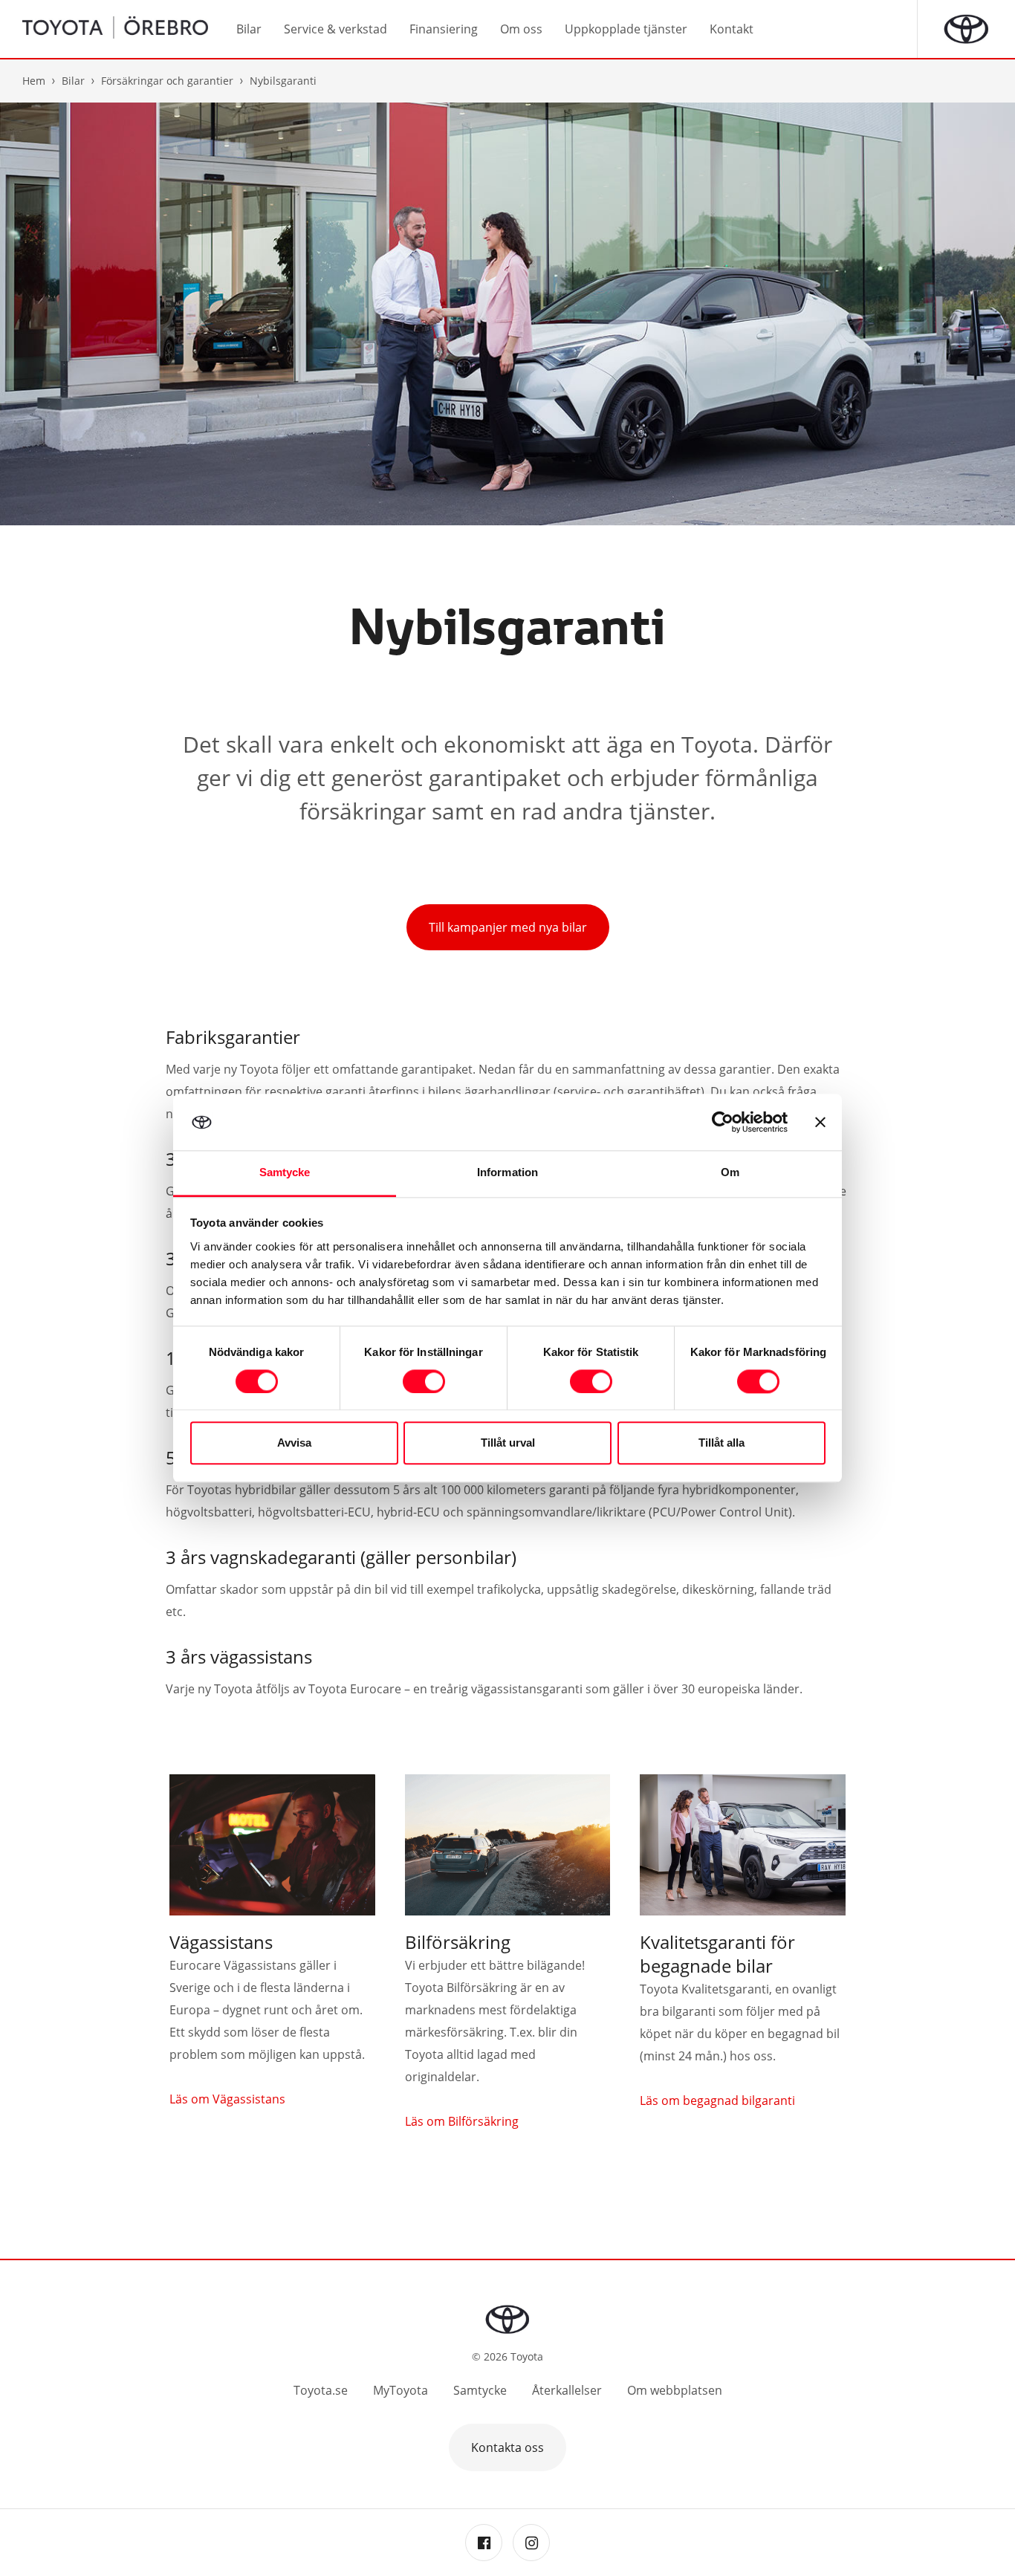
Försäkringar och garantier (167, 81)
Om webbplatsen (675, 2390)
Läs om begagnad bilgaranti (717, 2100)
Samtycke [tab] (285, 1173)
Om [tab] (730, 1173)
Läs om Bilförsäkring (462, 2121)
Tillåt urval (508, 1443)
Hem (34, 81)
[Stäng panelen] (820, 1122)
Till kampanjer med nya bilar (508, 927)
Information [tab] (507, 1173)
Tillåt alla (721, 1443)
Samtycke (480, 2390)
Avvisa (294, 1443)
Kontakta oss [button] (507, 2447)
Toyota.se (321, 2390)
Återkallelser (567, 2390)
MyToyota (401, 2390)
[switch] (424, 1381)
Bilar (73, 81)
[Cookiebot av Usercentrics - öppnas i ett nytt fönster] (723, 1122)
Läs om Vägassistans (227, 2099)
